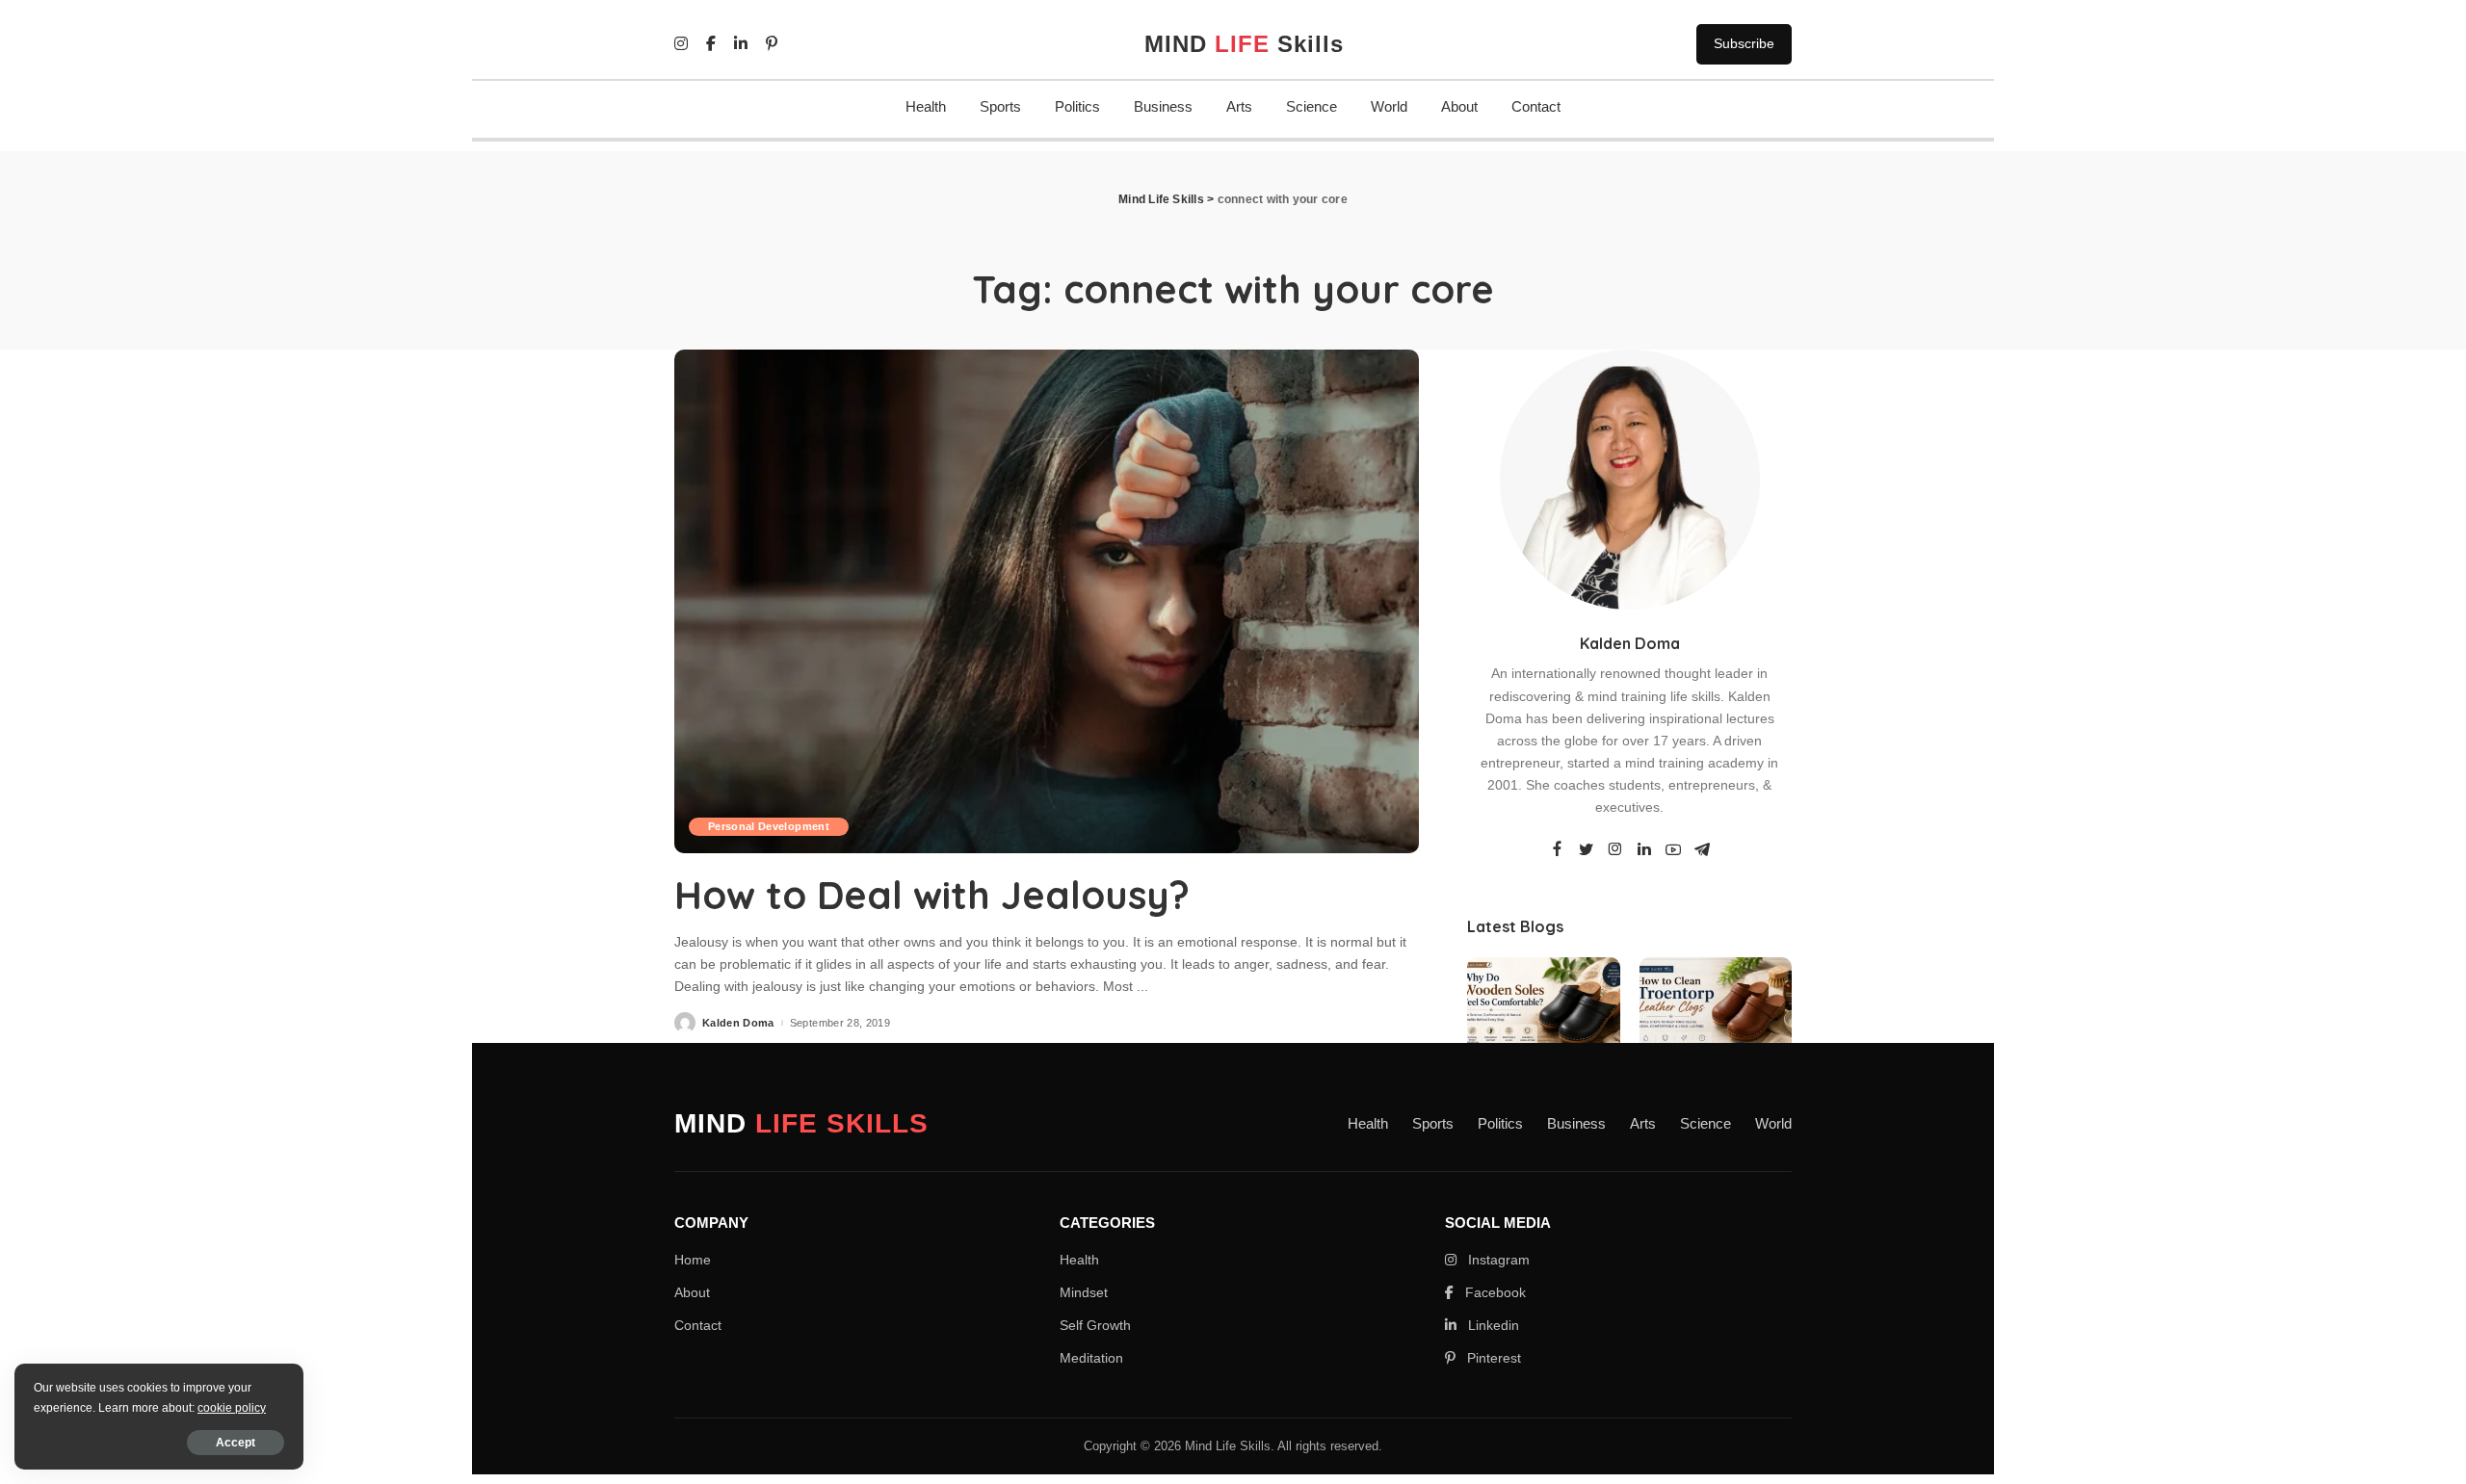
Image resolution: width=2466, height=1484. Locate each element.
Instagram (1497, 1260)
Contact (1536, 106)
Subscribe (1744, 43)
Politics (1077, 106)
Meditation (1091, 1358)
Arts (1239, 106)
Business (1163, 106)
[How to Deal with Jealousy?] (1047, 601)
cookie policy (232, 1408)
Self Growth (1095, 1325)
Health (926, 106)
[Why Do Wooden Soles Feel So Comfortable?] (1543, 1015)
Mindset (1084, 1292)
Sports (1000, 106)
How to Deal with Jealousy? (932, 895)
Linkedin (1492, 1325)
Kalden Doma (738, 1023)
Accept (236, 1443)
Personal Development (769, 826)
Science (1312, 106)
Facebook (1494, 1292)
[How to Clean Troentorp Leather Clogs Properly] (1716, 1015)
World (1389, 106)
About (1459, 106)
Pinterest (1492, 1358)
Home (693, 1260)
